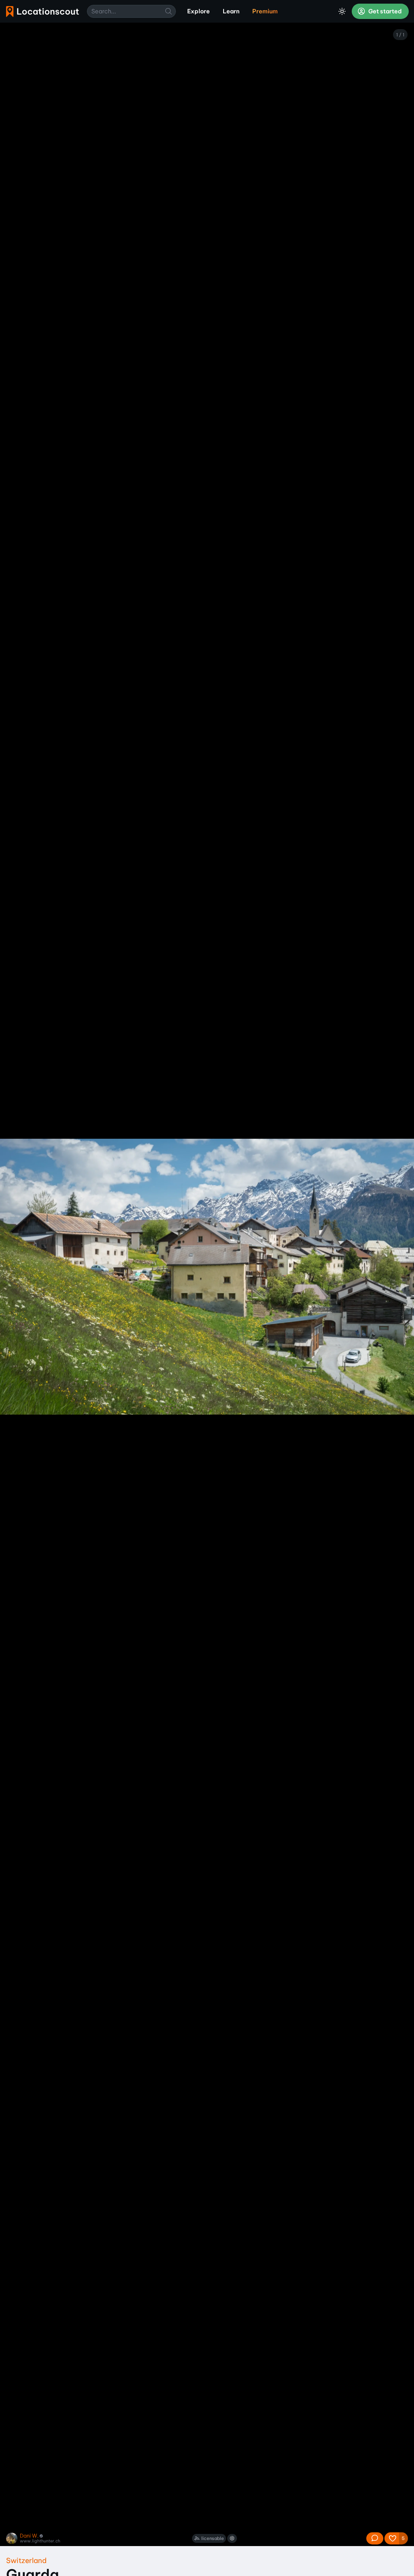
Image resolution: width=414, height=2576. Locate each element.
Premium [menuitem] (265, 11)
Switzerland (26, 2560)
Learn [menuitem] (231, 11)
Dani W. (29, 2536)
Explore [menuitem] (199, 11)
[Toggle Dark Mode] (342, 11)
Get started (384, 11)
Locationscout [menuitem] (42, 12)
